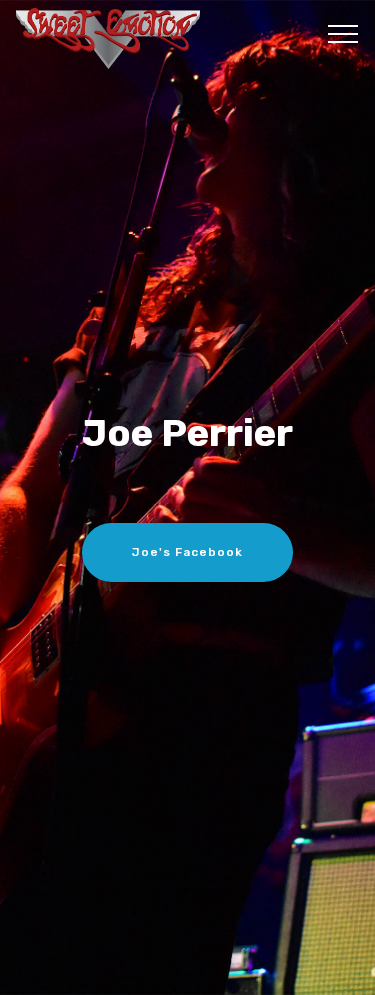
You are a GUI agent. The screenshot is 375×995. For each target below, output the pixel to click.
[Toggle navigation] (343, 33)
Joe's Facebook (187, 552)
